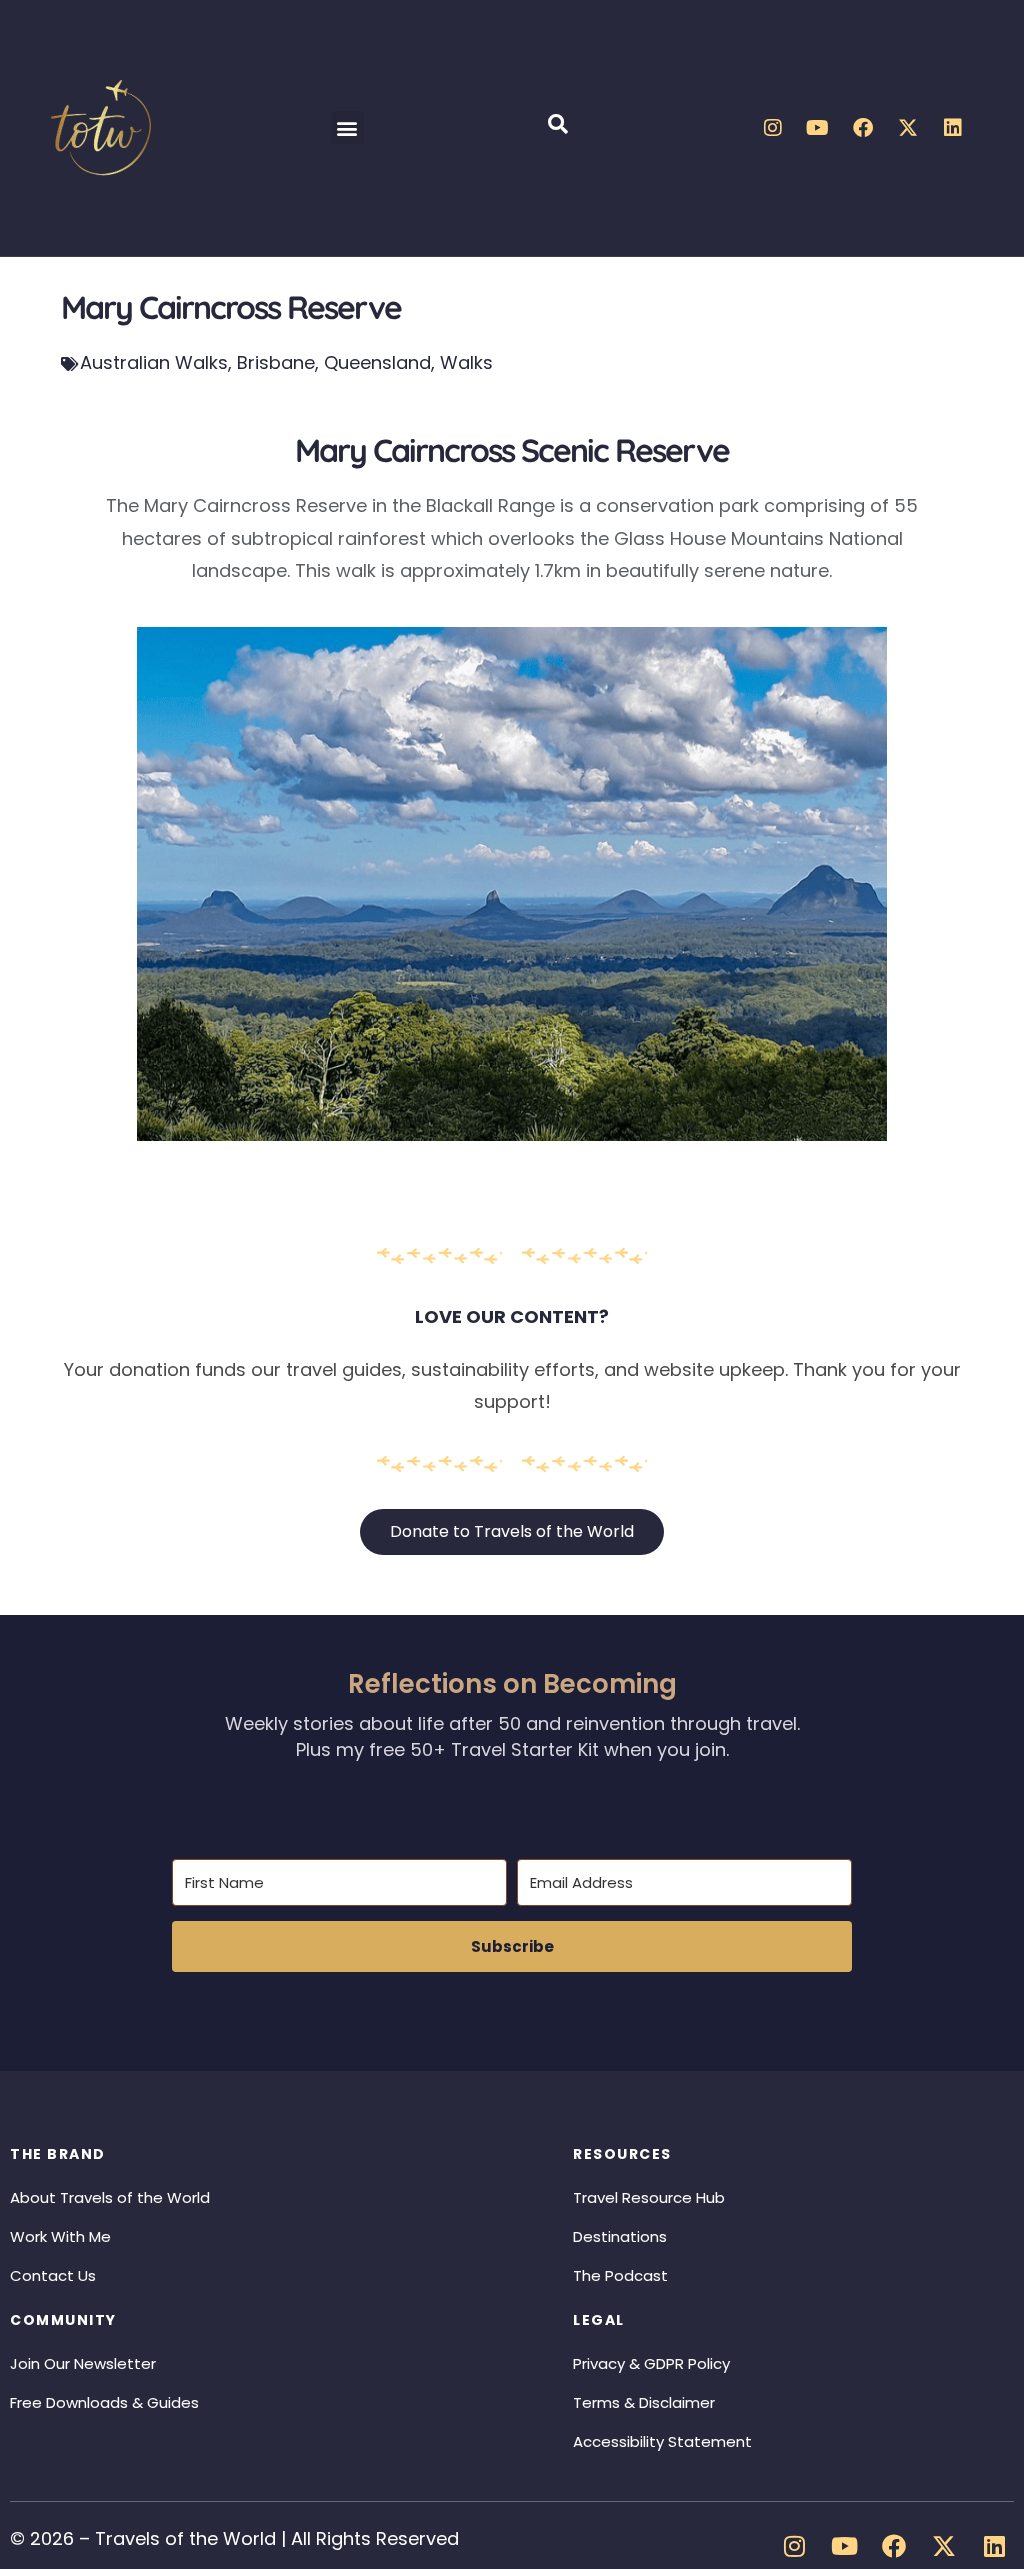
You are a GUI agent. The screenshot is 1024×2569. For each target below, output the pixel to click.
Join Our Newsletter (83, 2363)
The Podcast (620, 2275)
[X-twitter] (908, 128)
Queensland (377, 362)
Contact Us (53, 2275)
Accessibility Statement (662, 2441)
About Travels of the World (110, 2197)
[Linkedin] (953, 128)
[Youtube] (818, 128)
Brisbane (276, 362)
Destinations (620, 2236)
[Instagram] (773, 128)
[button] (347, 127)
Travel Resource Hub (649, 2197)
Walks (466, 362)
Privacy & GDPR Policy (651, 2363)
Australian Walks (154, 362)
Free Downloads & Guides (104, 2402)
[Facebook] (863, 128)
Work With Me (60, 2236)
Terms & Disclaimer (644, 2402)
